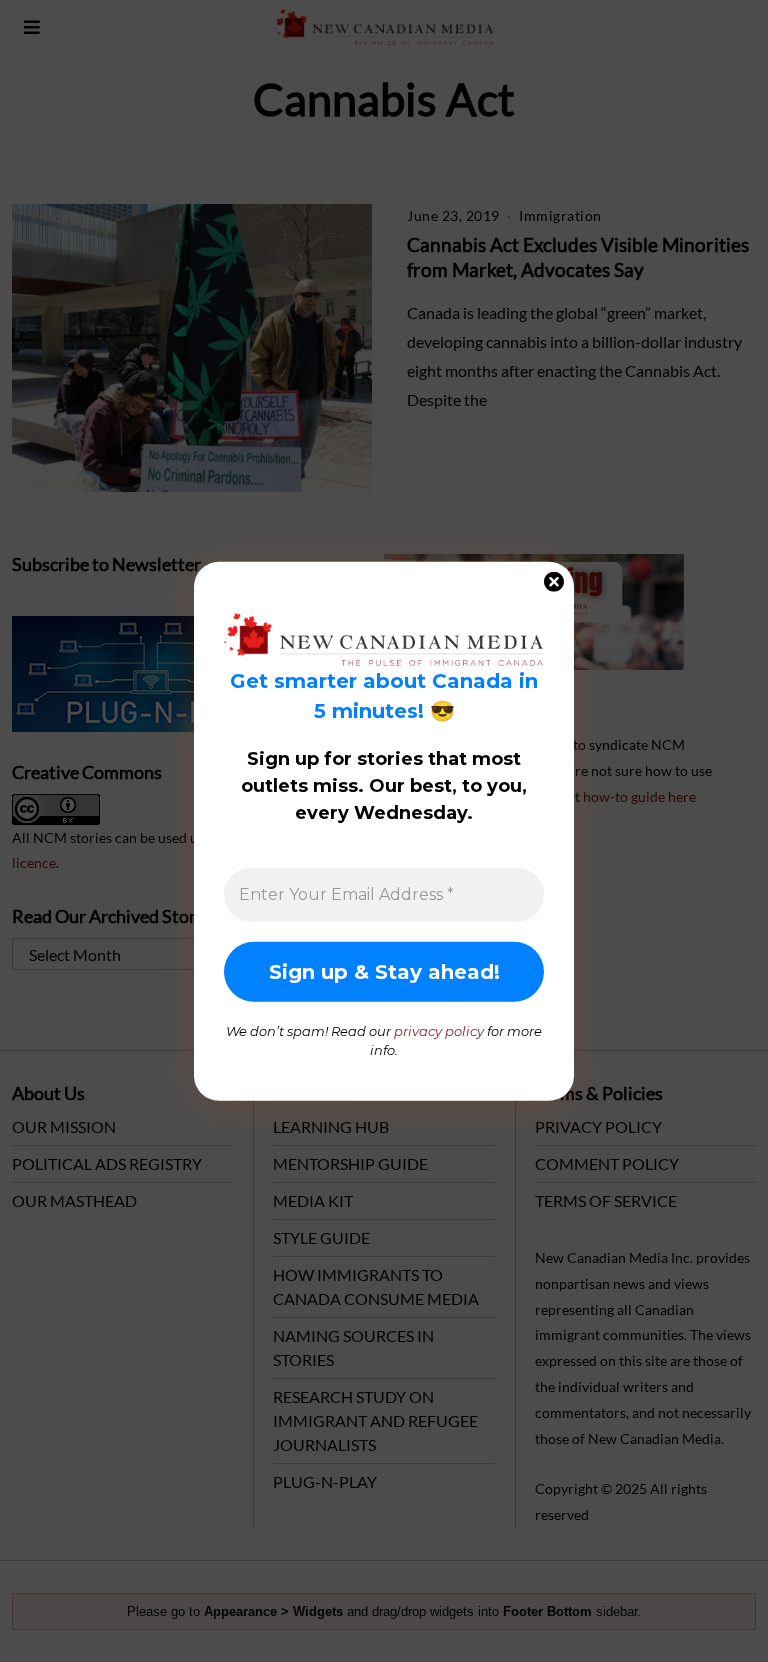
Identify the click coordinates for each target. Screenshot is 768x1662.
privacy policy (439, 1030)
